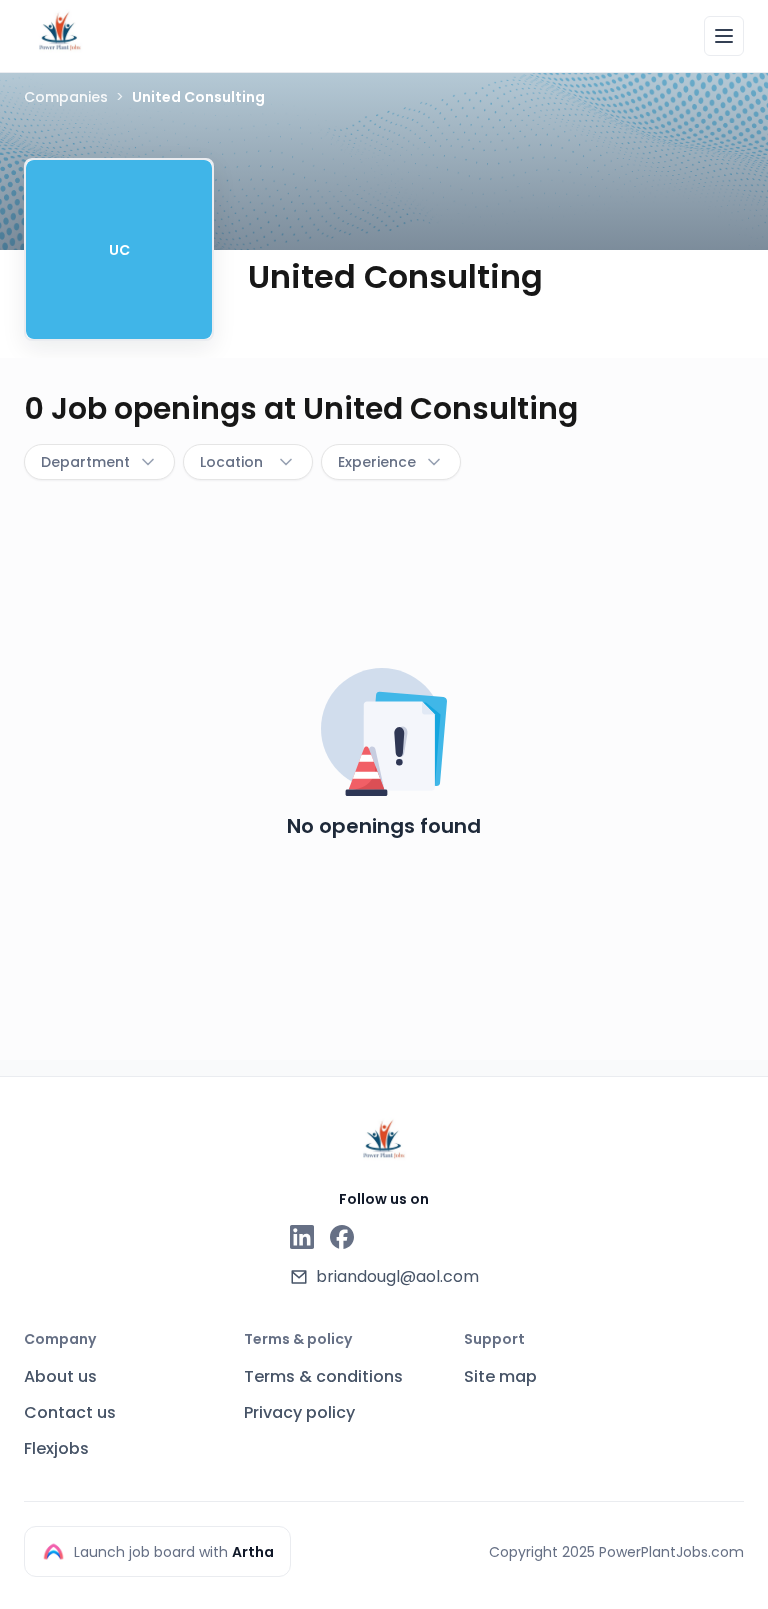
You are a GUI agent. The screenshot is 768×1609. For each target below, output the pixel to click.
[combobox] (99, 462)
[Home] (60, 33)
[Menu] (724, 36)
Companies (66, 97)
